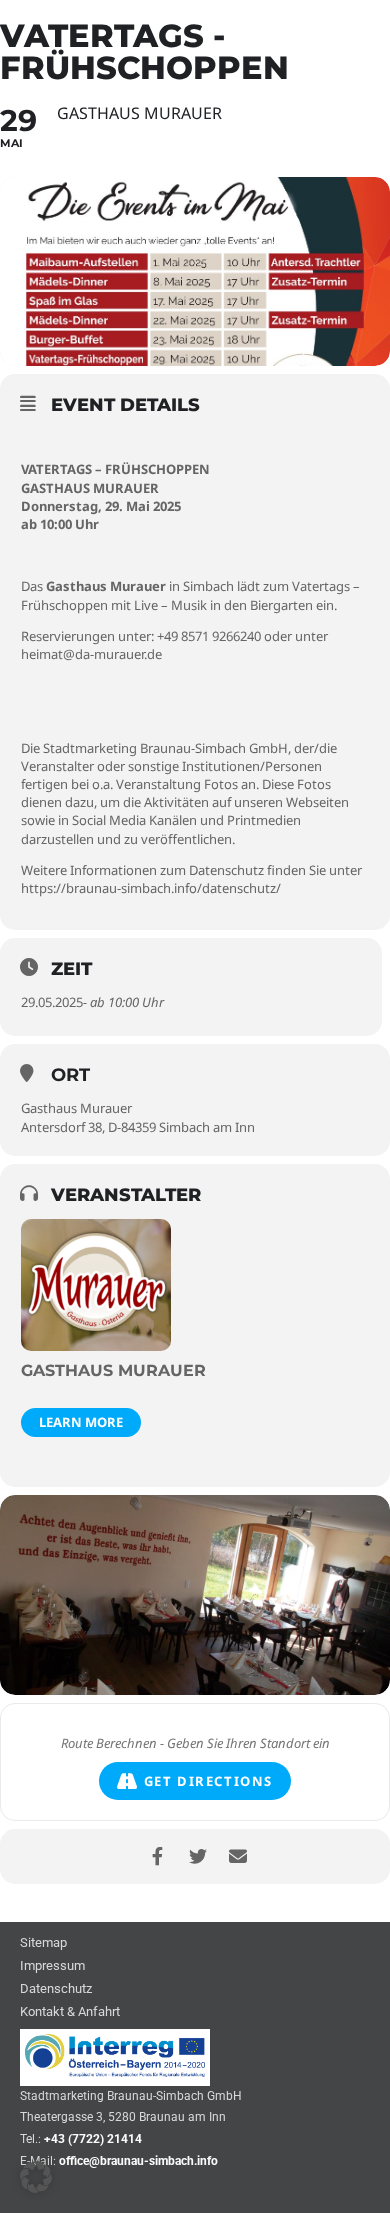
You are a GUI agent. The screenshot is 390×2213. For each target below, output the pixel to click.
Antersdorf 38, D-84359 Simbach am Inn (138, 1127)
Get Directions (208, 1781)
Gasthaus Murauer (76, 1108)
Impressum (52, 1966)
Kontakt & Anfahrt (70, 2012)
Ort (70, 1075)
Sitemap (43, 1943)
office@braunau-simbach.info (138, 2161)
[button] (36, 2177)
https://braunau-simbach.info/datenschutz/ (151, 888)
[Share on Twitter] (197, 1856)
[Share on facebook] (157, 1856)
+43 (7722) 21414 (93, 2139)
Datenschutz (56, 1989)
